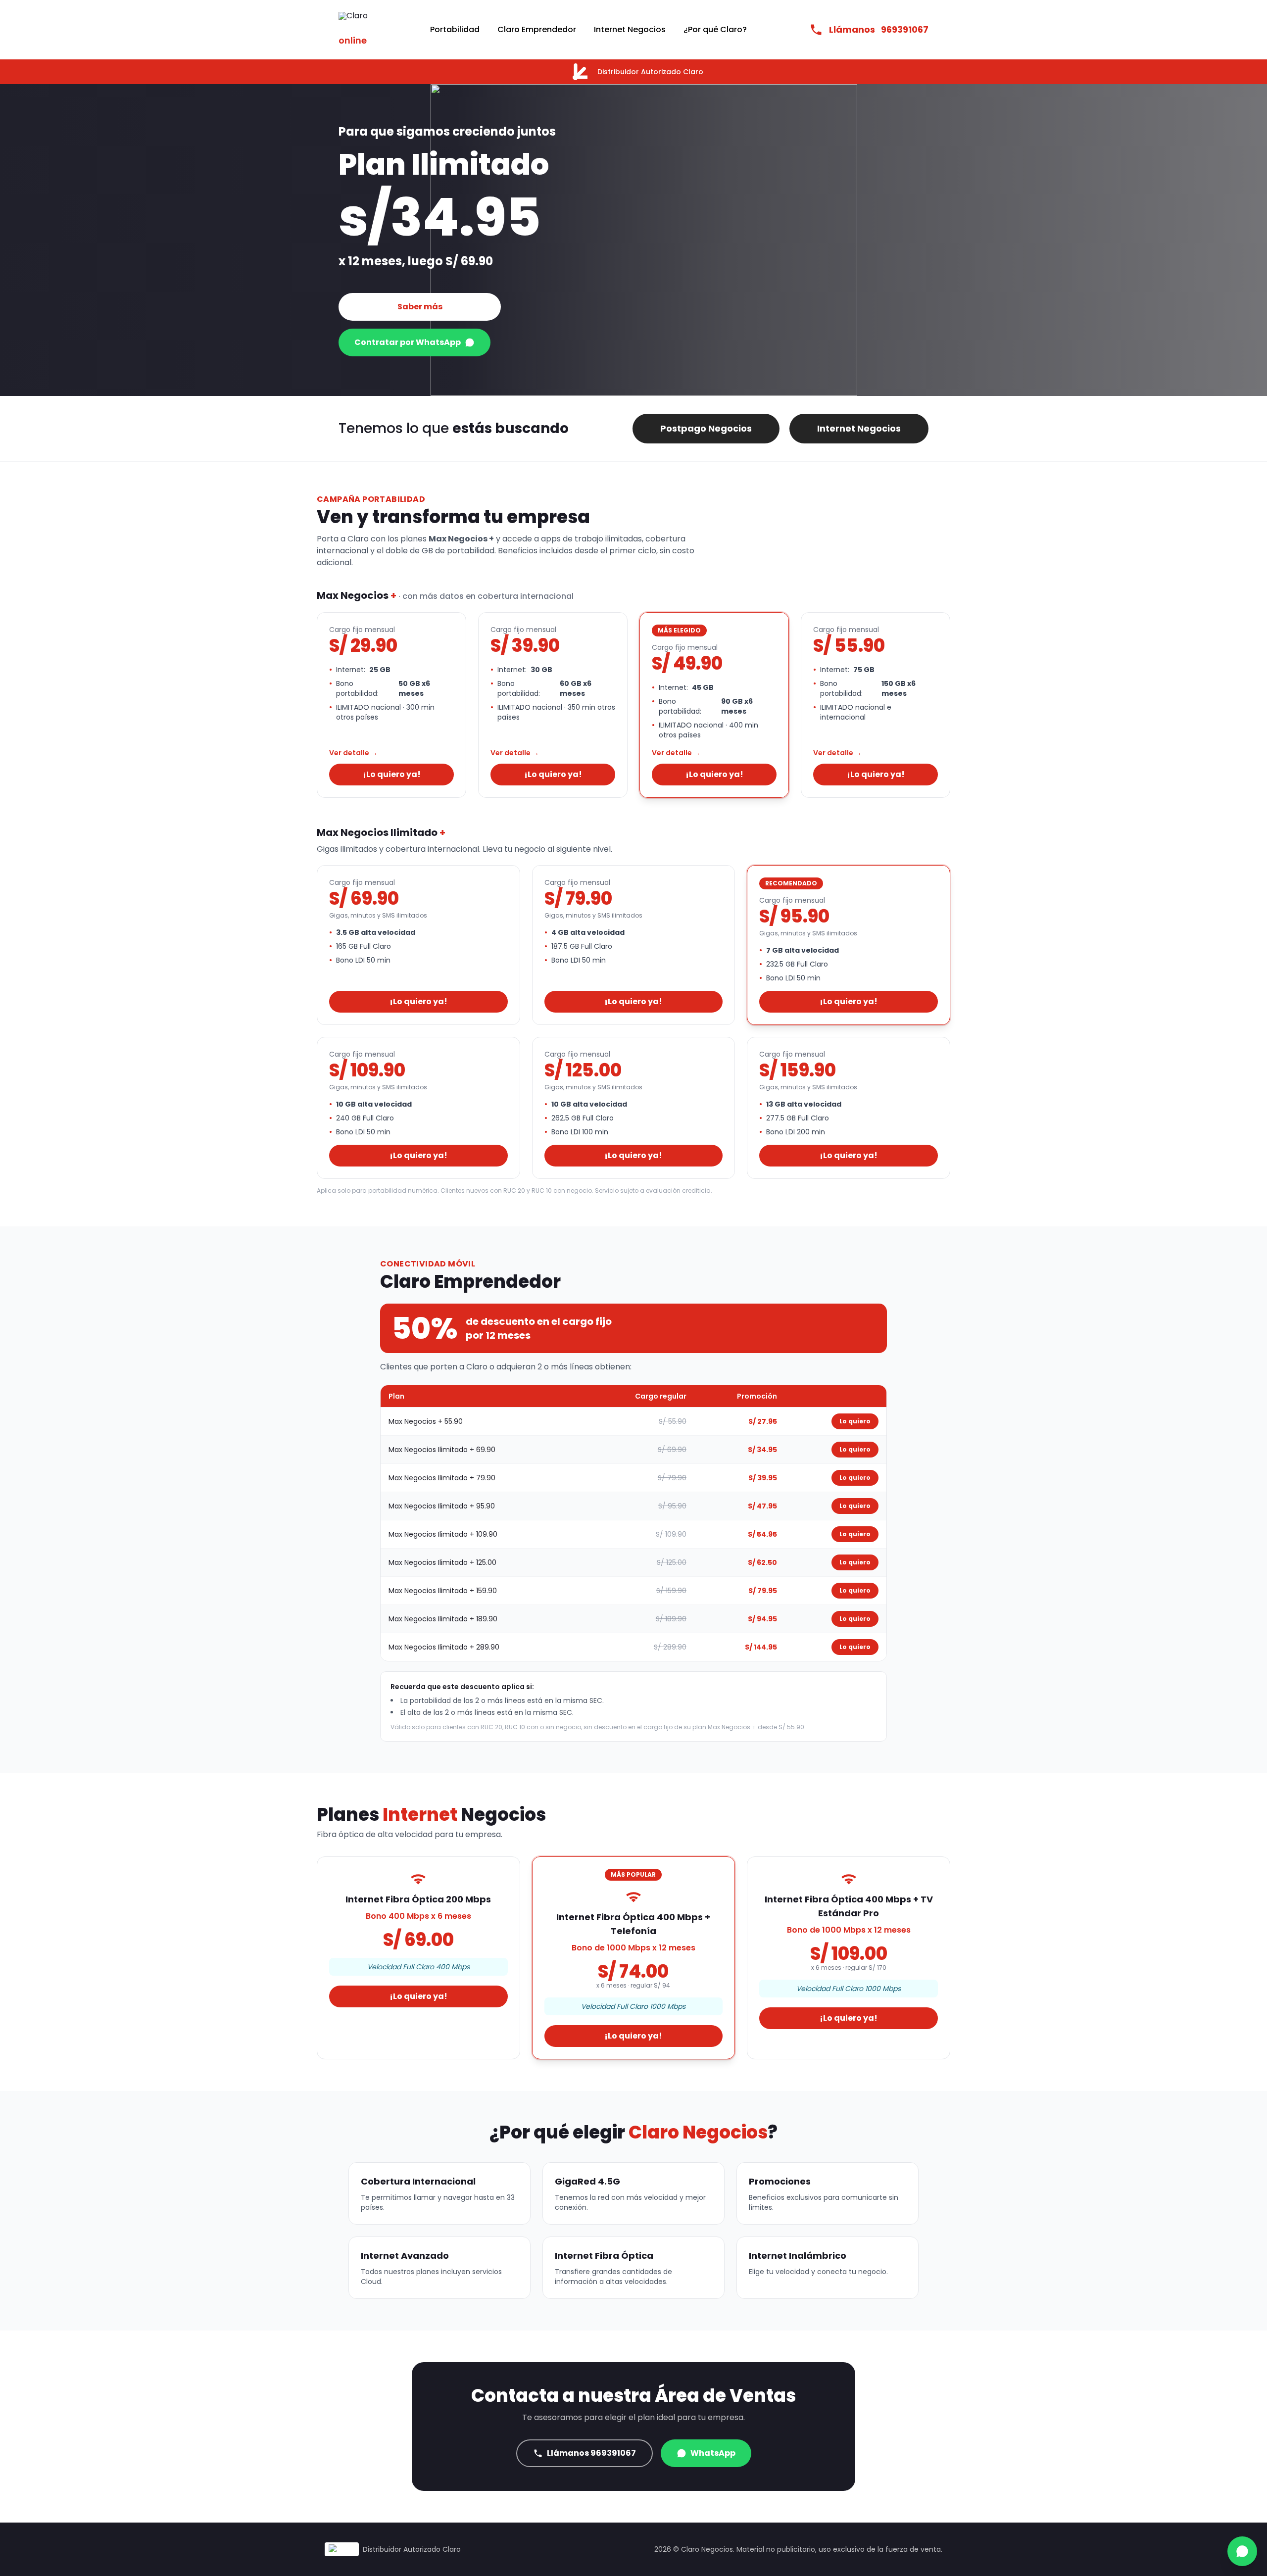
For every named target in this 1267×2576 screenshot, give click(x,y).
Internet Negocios (630, 29)
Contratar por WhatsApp (408, 342)
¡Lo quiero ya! (392, 774)
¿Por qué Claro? (715, 29)
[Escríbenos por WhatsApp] (1242, 2551)
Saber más (420, 307)
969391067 (879, 29)
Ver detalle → (353, 753)
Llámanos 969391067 (591, 2453)
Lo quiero (855, 1421)
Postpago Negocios (706, 428)
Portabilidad (455, 29)
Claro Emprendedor (537, 29)
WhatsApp (713, 2453)
